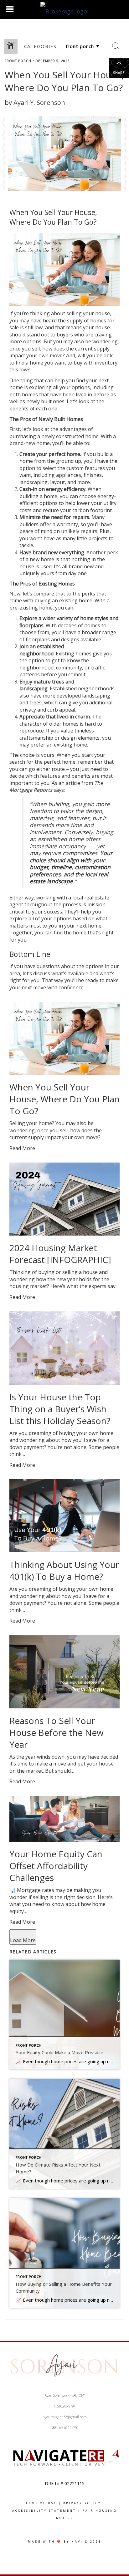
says (59, 790)
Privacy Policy (82, 2503)
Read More (22, 1148)
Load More (23, 1940)
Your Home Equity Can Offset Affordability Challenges (56, 1866)
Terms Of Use (40, 2503)
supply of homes (87, 321)
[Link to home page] (64, 9)
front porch (18, 61)
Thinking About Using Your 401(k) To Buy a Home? (64, 1570)
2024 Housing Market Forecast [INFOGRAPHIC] (60, 1254)
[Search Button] (116, 46)
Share (119, 73)
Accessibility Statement (44, 2511)
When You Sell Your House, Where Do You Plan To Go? (64, 1099)
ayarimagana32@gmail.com (65, 2417)
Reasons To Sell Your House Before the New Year (57, 1732)
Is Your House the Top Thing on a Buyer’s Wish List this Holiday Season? (60, 1409)
